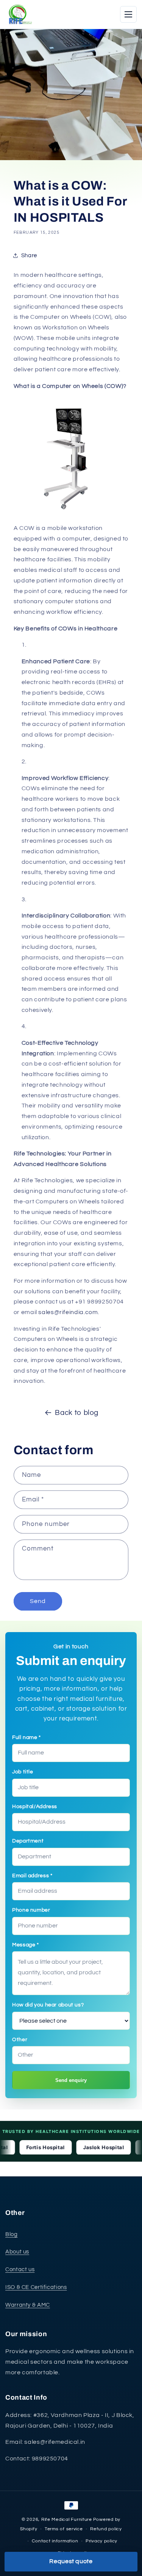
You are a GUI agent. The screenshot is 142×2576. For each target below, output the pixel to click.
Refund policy (106, 2529)
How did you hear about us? (48, 2005)
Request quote (71, 2561)
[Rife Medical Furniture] (19, 14)
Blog (12, 2234)
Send (38, 1601)
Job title (23, 1772)
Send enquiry (71, 2080)
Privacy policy (101, 2541)
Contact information (55, 2541)
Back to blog (77, 1413)
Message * (26, 1945)
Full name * (27, 1737)
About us (17, 2252)
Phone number (31, 1910)
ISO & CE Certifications (36, 2287)
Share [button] (29, 256)
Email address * (32, 1876)
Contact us (20, 2269)
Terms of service (64, 2529)
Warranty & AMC (28, 2305)
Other (20, 2040)
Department (28, 1841)
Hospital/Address (35, 1807)
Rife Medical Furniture (67, 2520)
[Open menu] (128, 14)
